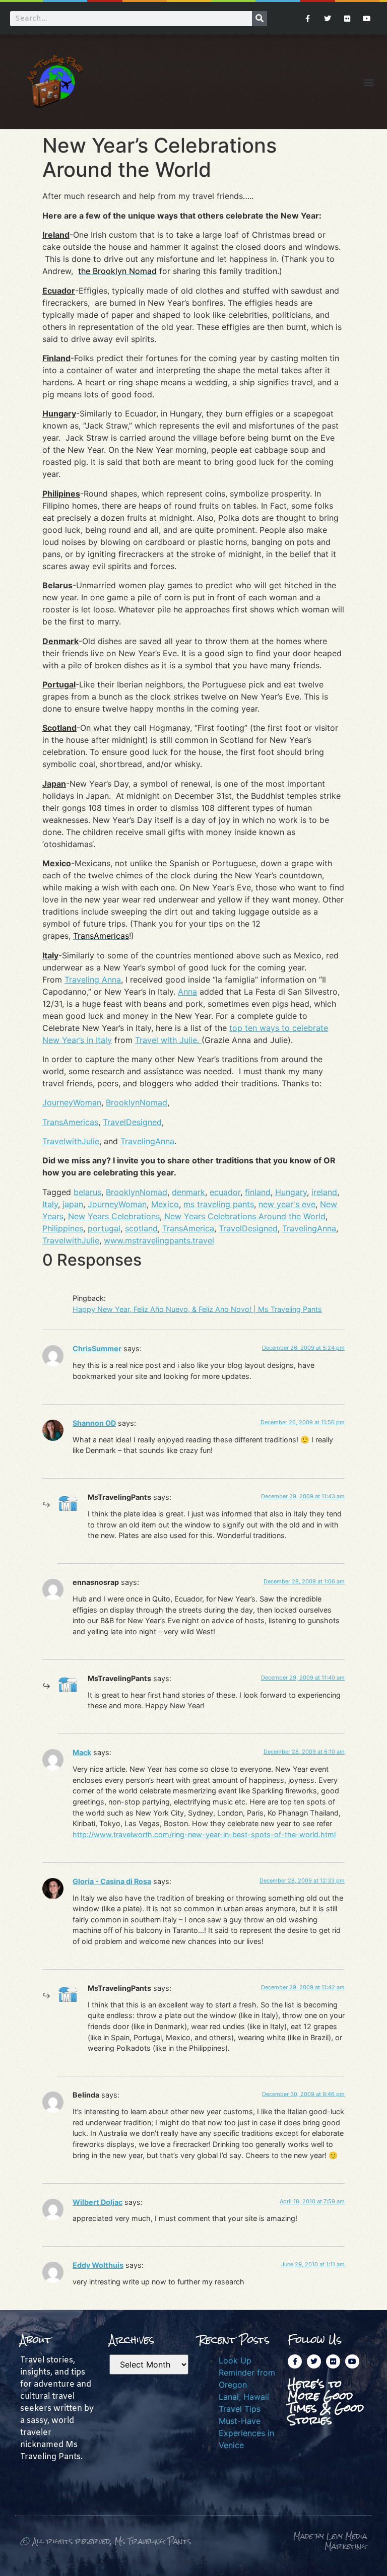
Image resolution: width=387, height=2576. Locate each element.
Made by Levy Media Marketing (330, 2541)
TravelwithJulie (71, 1141)
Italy (50, 1204)
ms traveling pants (219, 1204)
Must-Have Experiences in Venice (246, 2433)
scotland (141, 1228)
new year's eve (287, 1204)
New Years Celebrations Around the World (245, 1216)
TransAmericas (70, 1122)
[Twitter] (327, 18)
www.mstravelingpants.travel (159, 1240)
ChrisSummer (97, 1348)
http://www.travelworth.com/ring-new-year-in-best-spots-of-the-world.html (204, 1834)
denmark (188, 1192)
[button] (369, 82)
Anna (187, 992)
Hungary (291, 1192)
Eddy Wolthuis (98, 2265)
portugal (104, 1228)
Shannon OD (94, 1423)
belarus (87, 1192)
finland (258, 1192)
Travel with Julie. (168, 1040)
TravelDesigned (132, 1122)
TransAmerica (188, 1228)
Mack (82, 1752)
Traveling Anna (93, 980)
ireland (324, 1192)
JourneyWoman (72, 1102)
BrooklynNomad (137, 1102)
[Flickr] (347, 18)
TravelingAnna (147, 1141)
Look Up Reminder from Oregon (247, 2373)
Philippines (63, 1228)
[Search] (260, 19)
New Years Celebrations (114, 1216)
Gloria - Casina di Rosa (112, 1881)
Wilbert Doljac (98, 2202)
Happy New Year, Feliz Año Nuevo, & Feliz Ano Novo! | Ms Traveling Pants (197, 1309)
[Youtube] (367, 18)
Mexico (165, 1204)
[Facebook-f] (308, 18)
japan (73, 1204)
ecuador (225, 1192)
